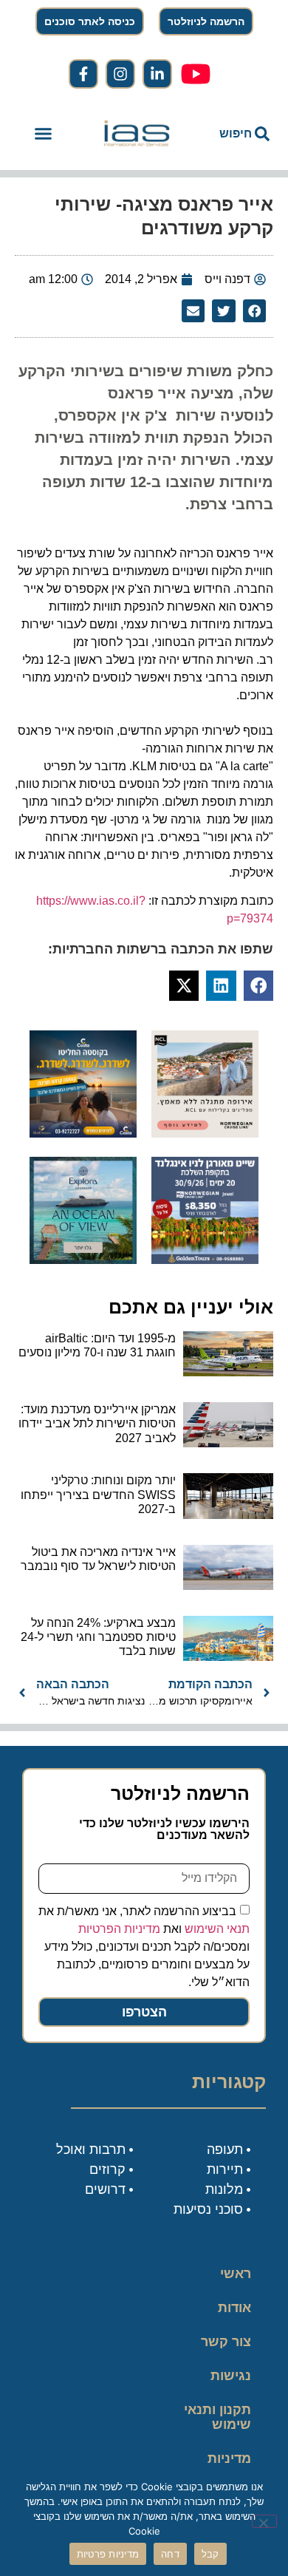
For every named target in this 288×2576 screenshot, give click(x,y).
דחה (170, 2554)
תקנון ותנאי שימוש (217, 2417)
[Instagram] (120, 74)
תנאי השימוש (217, 1928)
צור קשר (226, 2342)
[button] (44, 134)
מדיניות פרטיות (229, 2466)
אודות (234, 2308)
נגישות (231, 2376)
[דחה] (264, 2521)
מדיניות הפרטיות (119, 1928)
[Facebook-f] (83, 74)
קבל (210, 2554)
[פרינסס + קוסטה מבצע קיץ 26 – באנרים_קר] (83, 1133)
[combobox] (234, 134)
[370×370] (205, 1133)
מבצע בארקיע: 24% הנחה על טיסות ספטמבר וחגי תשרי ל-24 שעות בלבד (98, 1637)
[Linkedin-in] (157, 74)
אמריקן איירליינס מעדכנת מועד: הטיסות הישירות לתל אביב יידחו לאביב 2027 (97, 1423)
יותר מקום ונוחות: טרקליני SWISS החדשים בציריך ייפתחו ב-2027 (98, 1494)
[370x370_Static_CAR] (83, 1260)
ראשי (236, 2274)
